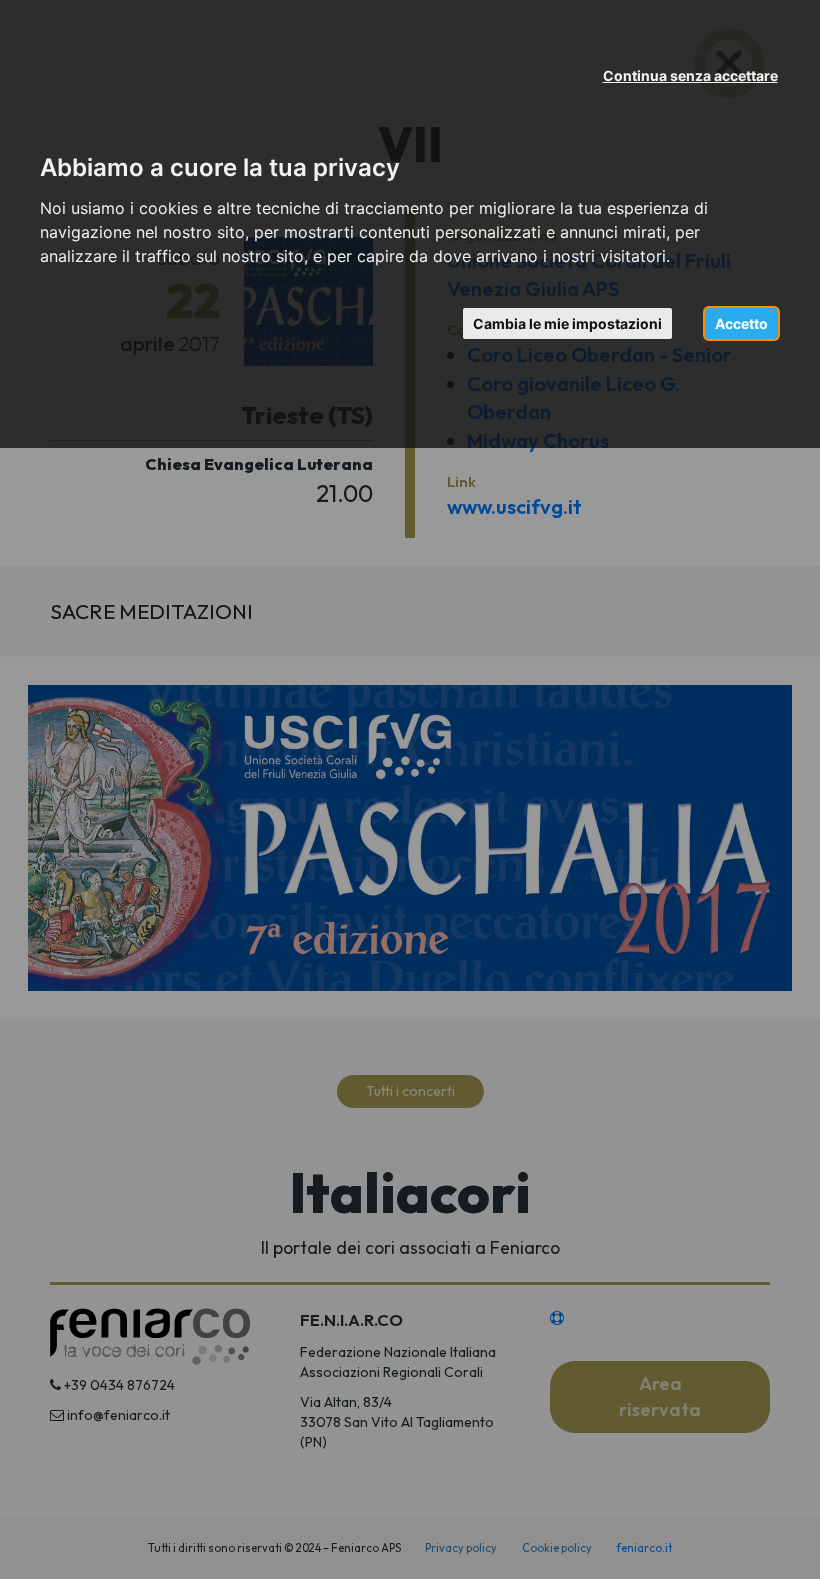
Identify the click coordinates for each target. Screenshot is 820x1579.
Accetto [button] (741, 323)
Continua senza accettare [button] (690, 75)
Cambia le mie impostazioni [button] (567, 323)
